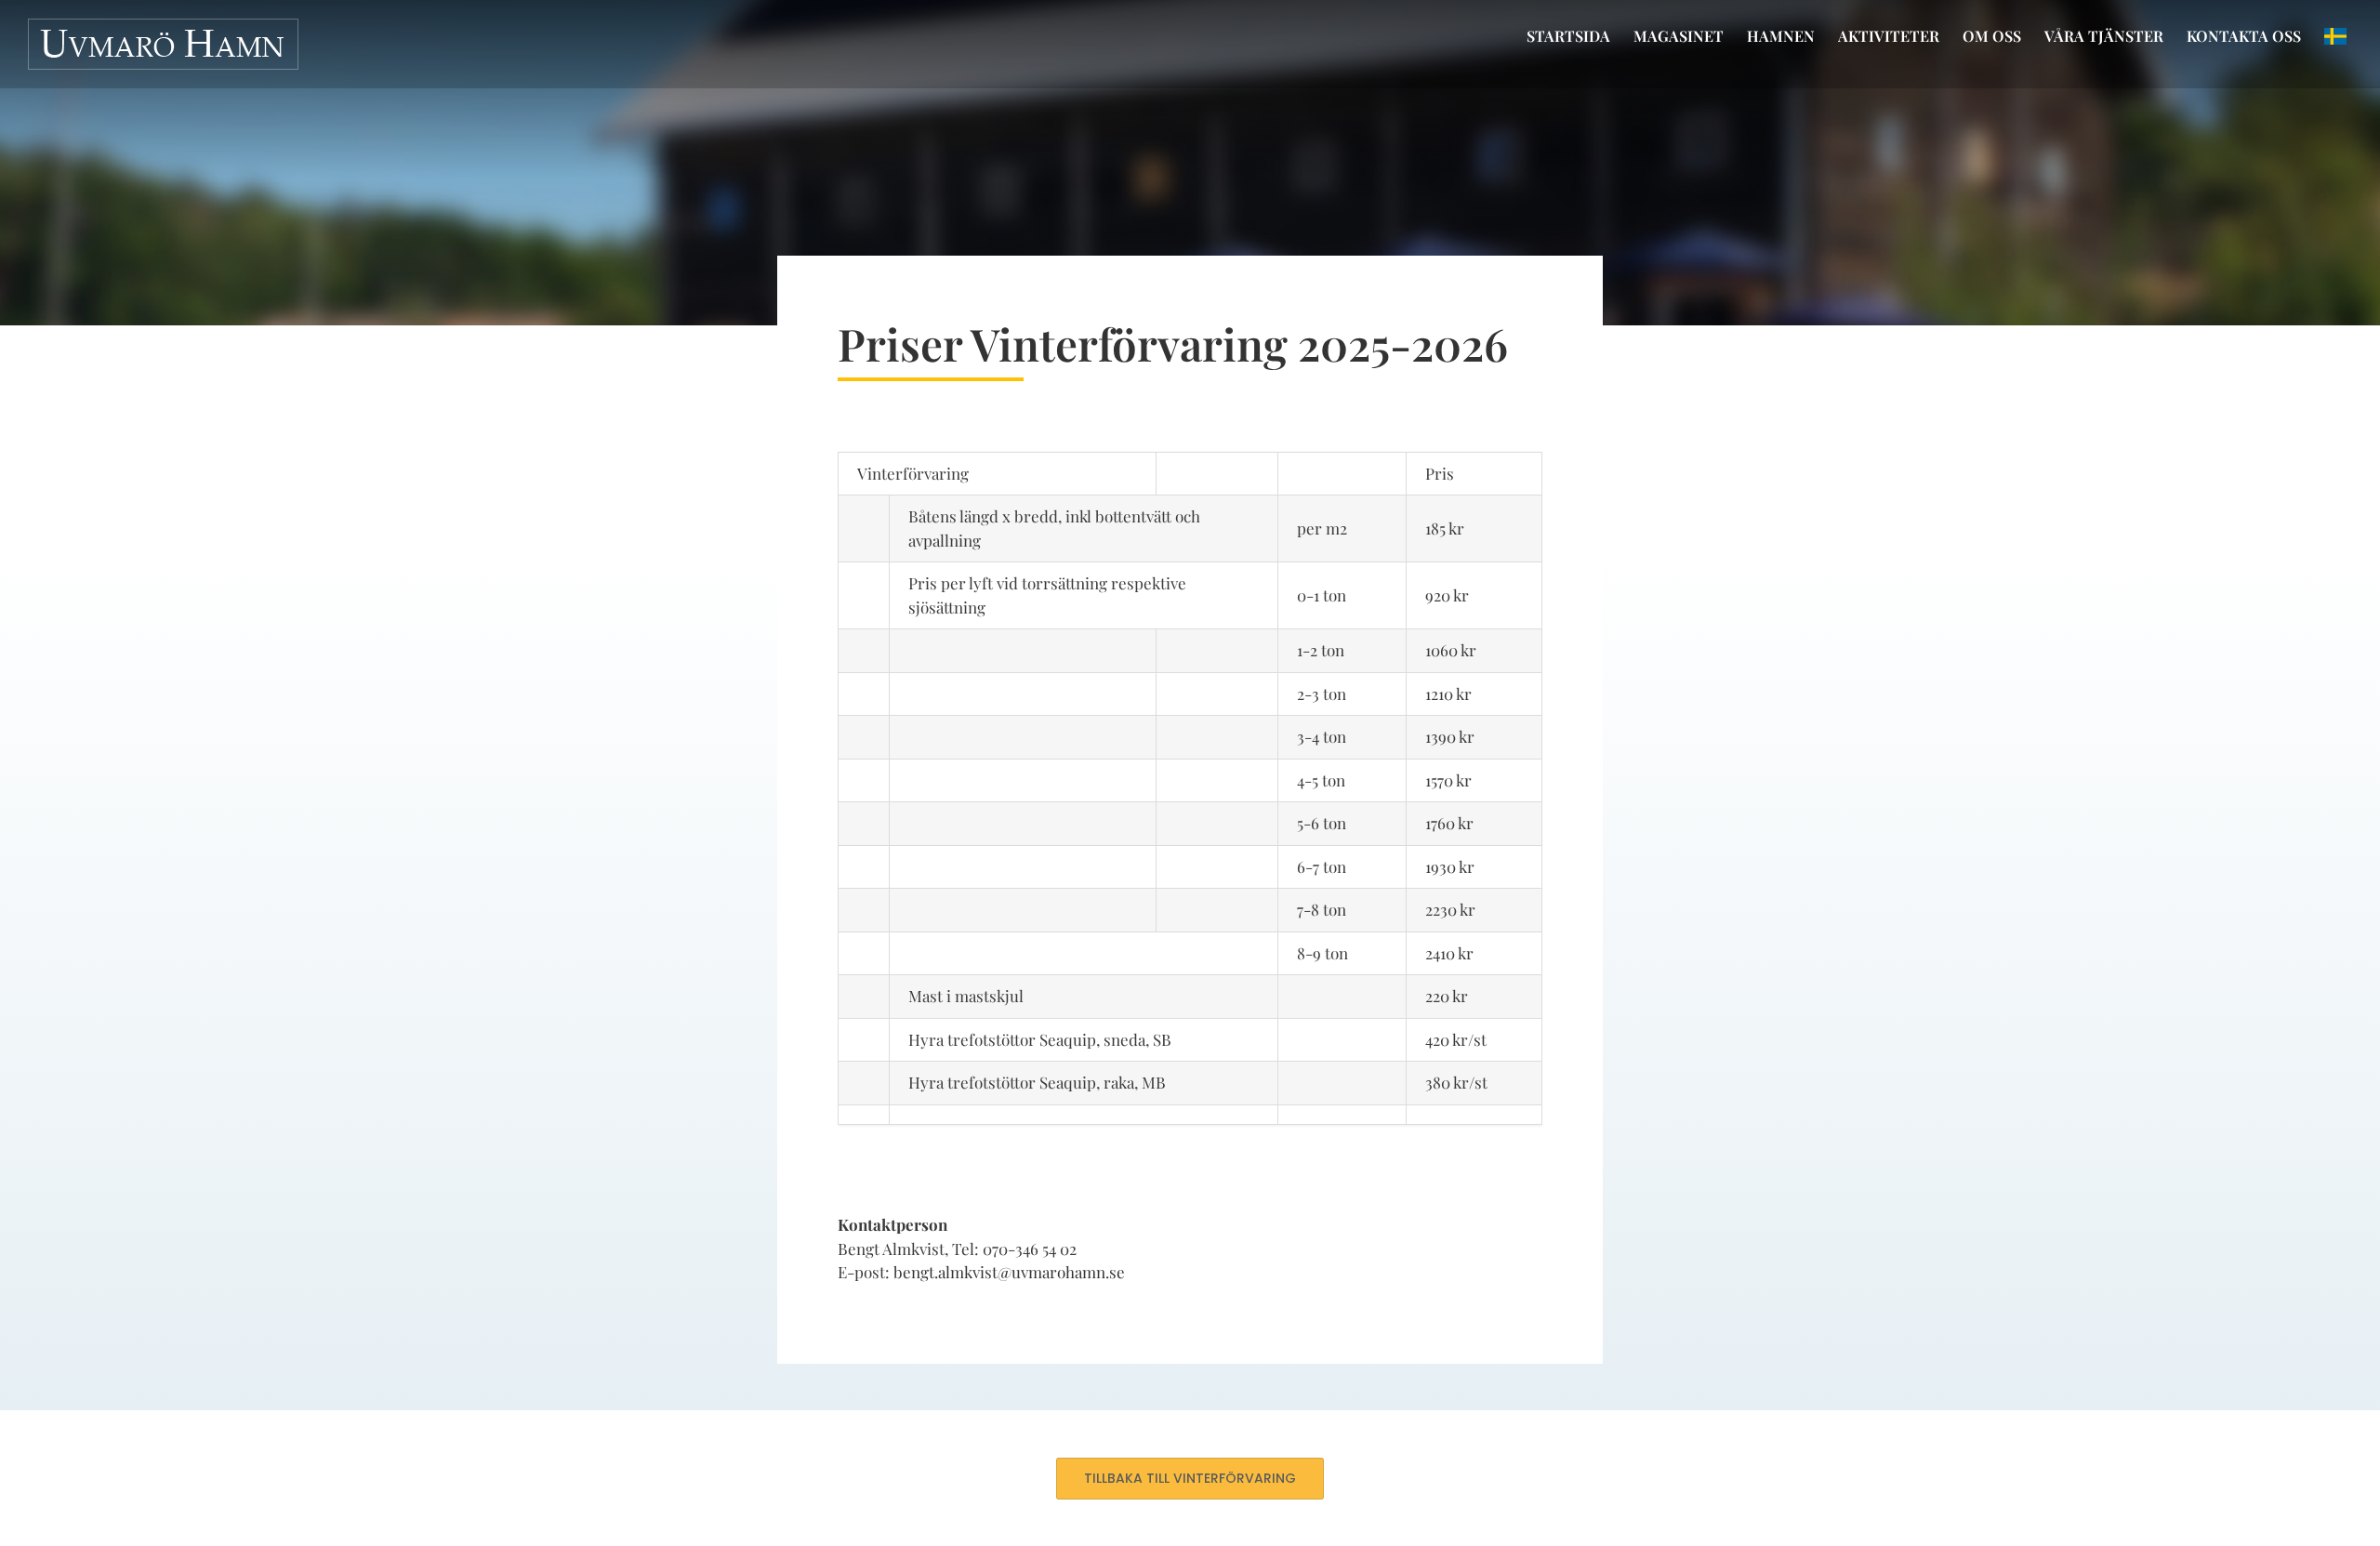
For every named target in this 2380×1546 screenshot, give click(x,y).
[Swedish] (2335, 36)
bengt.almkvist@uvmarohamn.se (1009, 1272)
